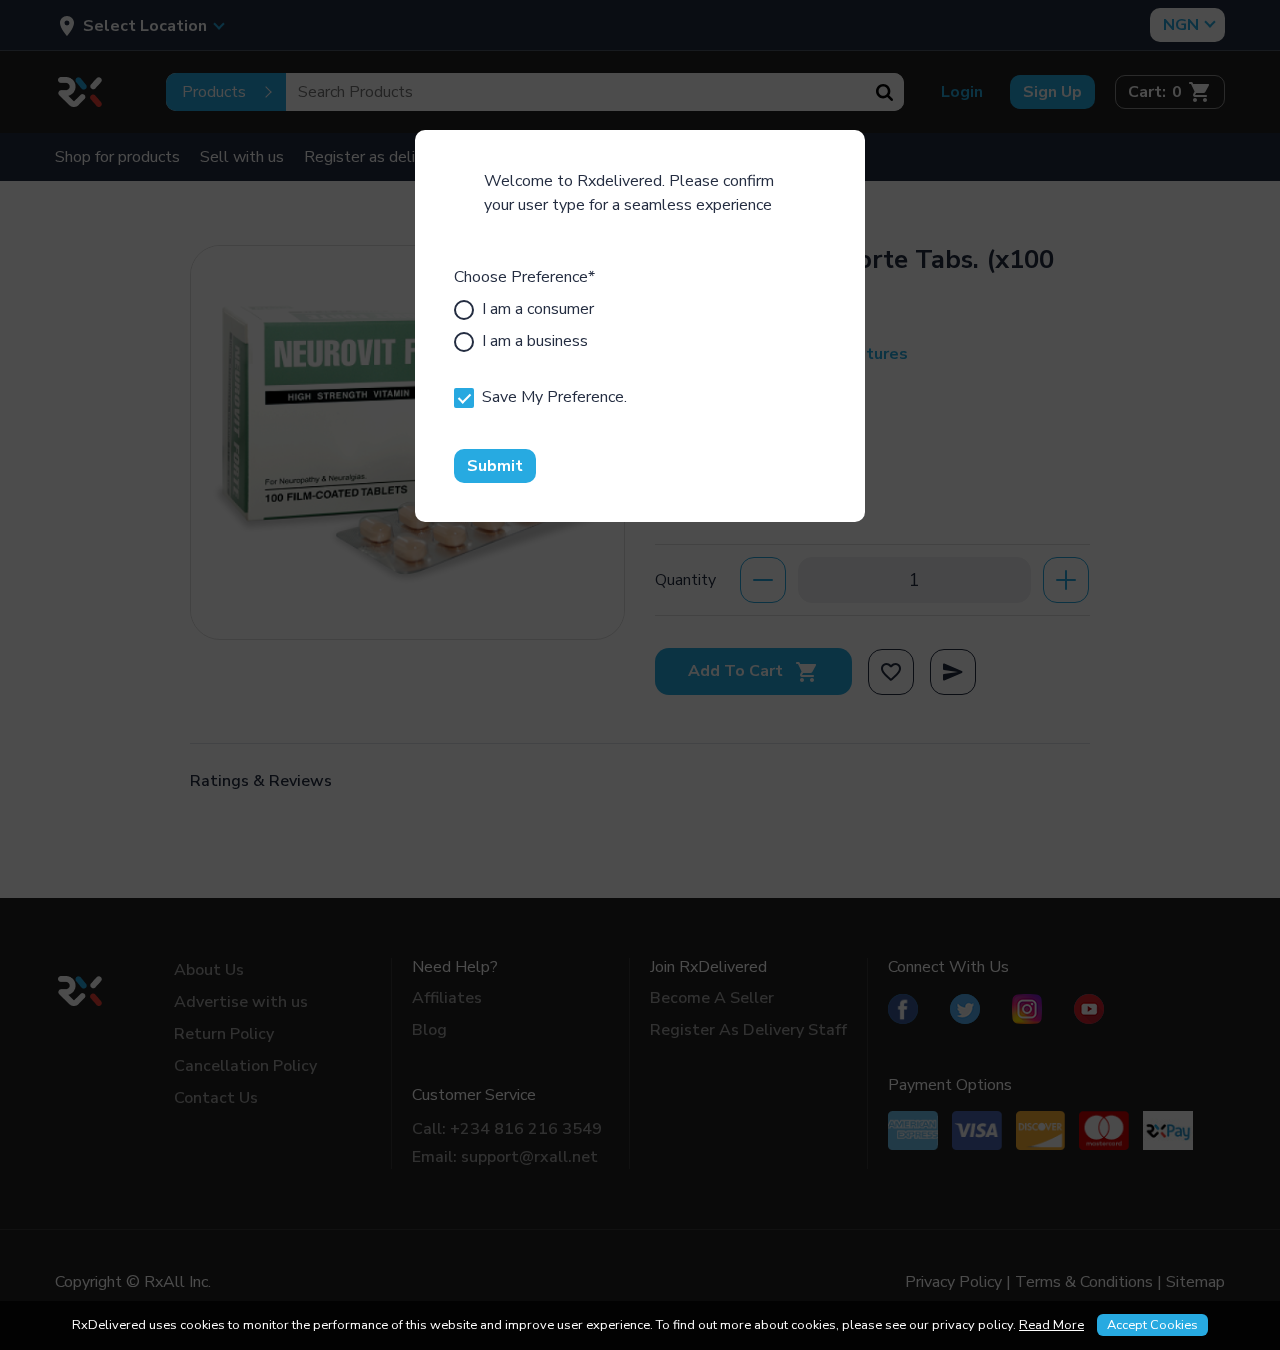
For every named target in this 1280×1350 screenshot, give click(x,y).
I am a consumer (538, 309)
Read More (1051, 1325)
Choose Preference (524, 277)
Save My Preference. (554, 397)
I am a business (535, 341)
